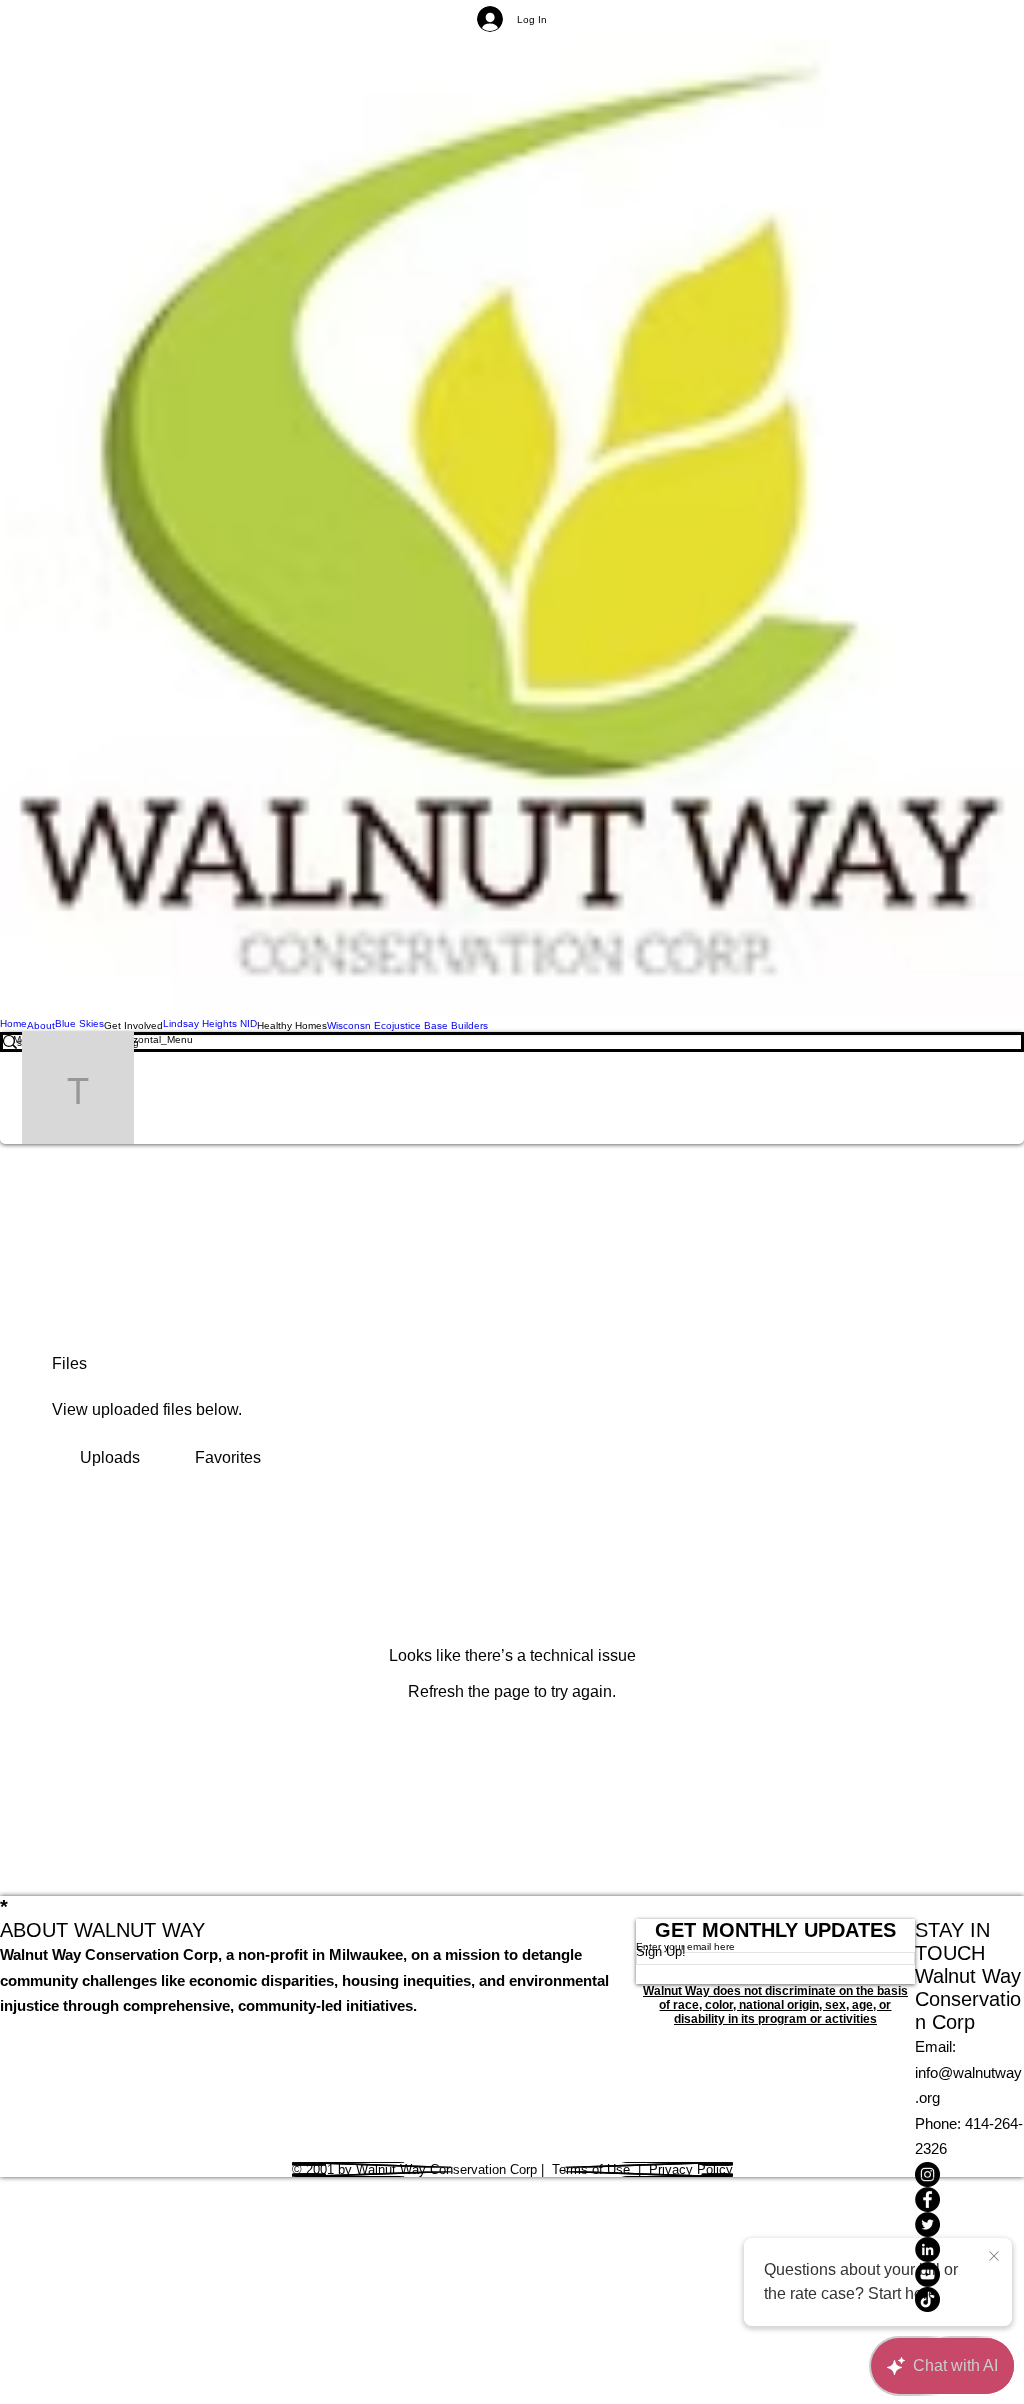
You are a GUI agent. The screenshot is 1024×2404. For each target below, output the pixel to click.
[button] (133, 1025)
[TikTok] (969, 2299)
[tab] (109, 1458)
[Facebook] (969, 2199)
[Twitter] (969, 2224)
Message (312, 1088)
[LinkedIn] (969, 2249)
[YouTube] (969, 2274)
